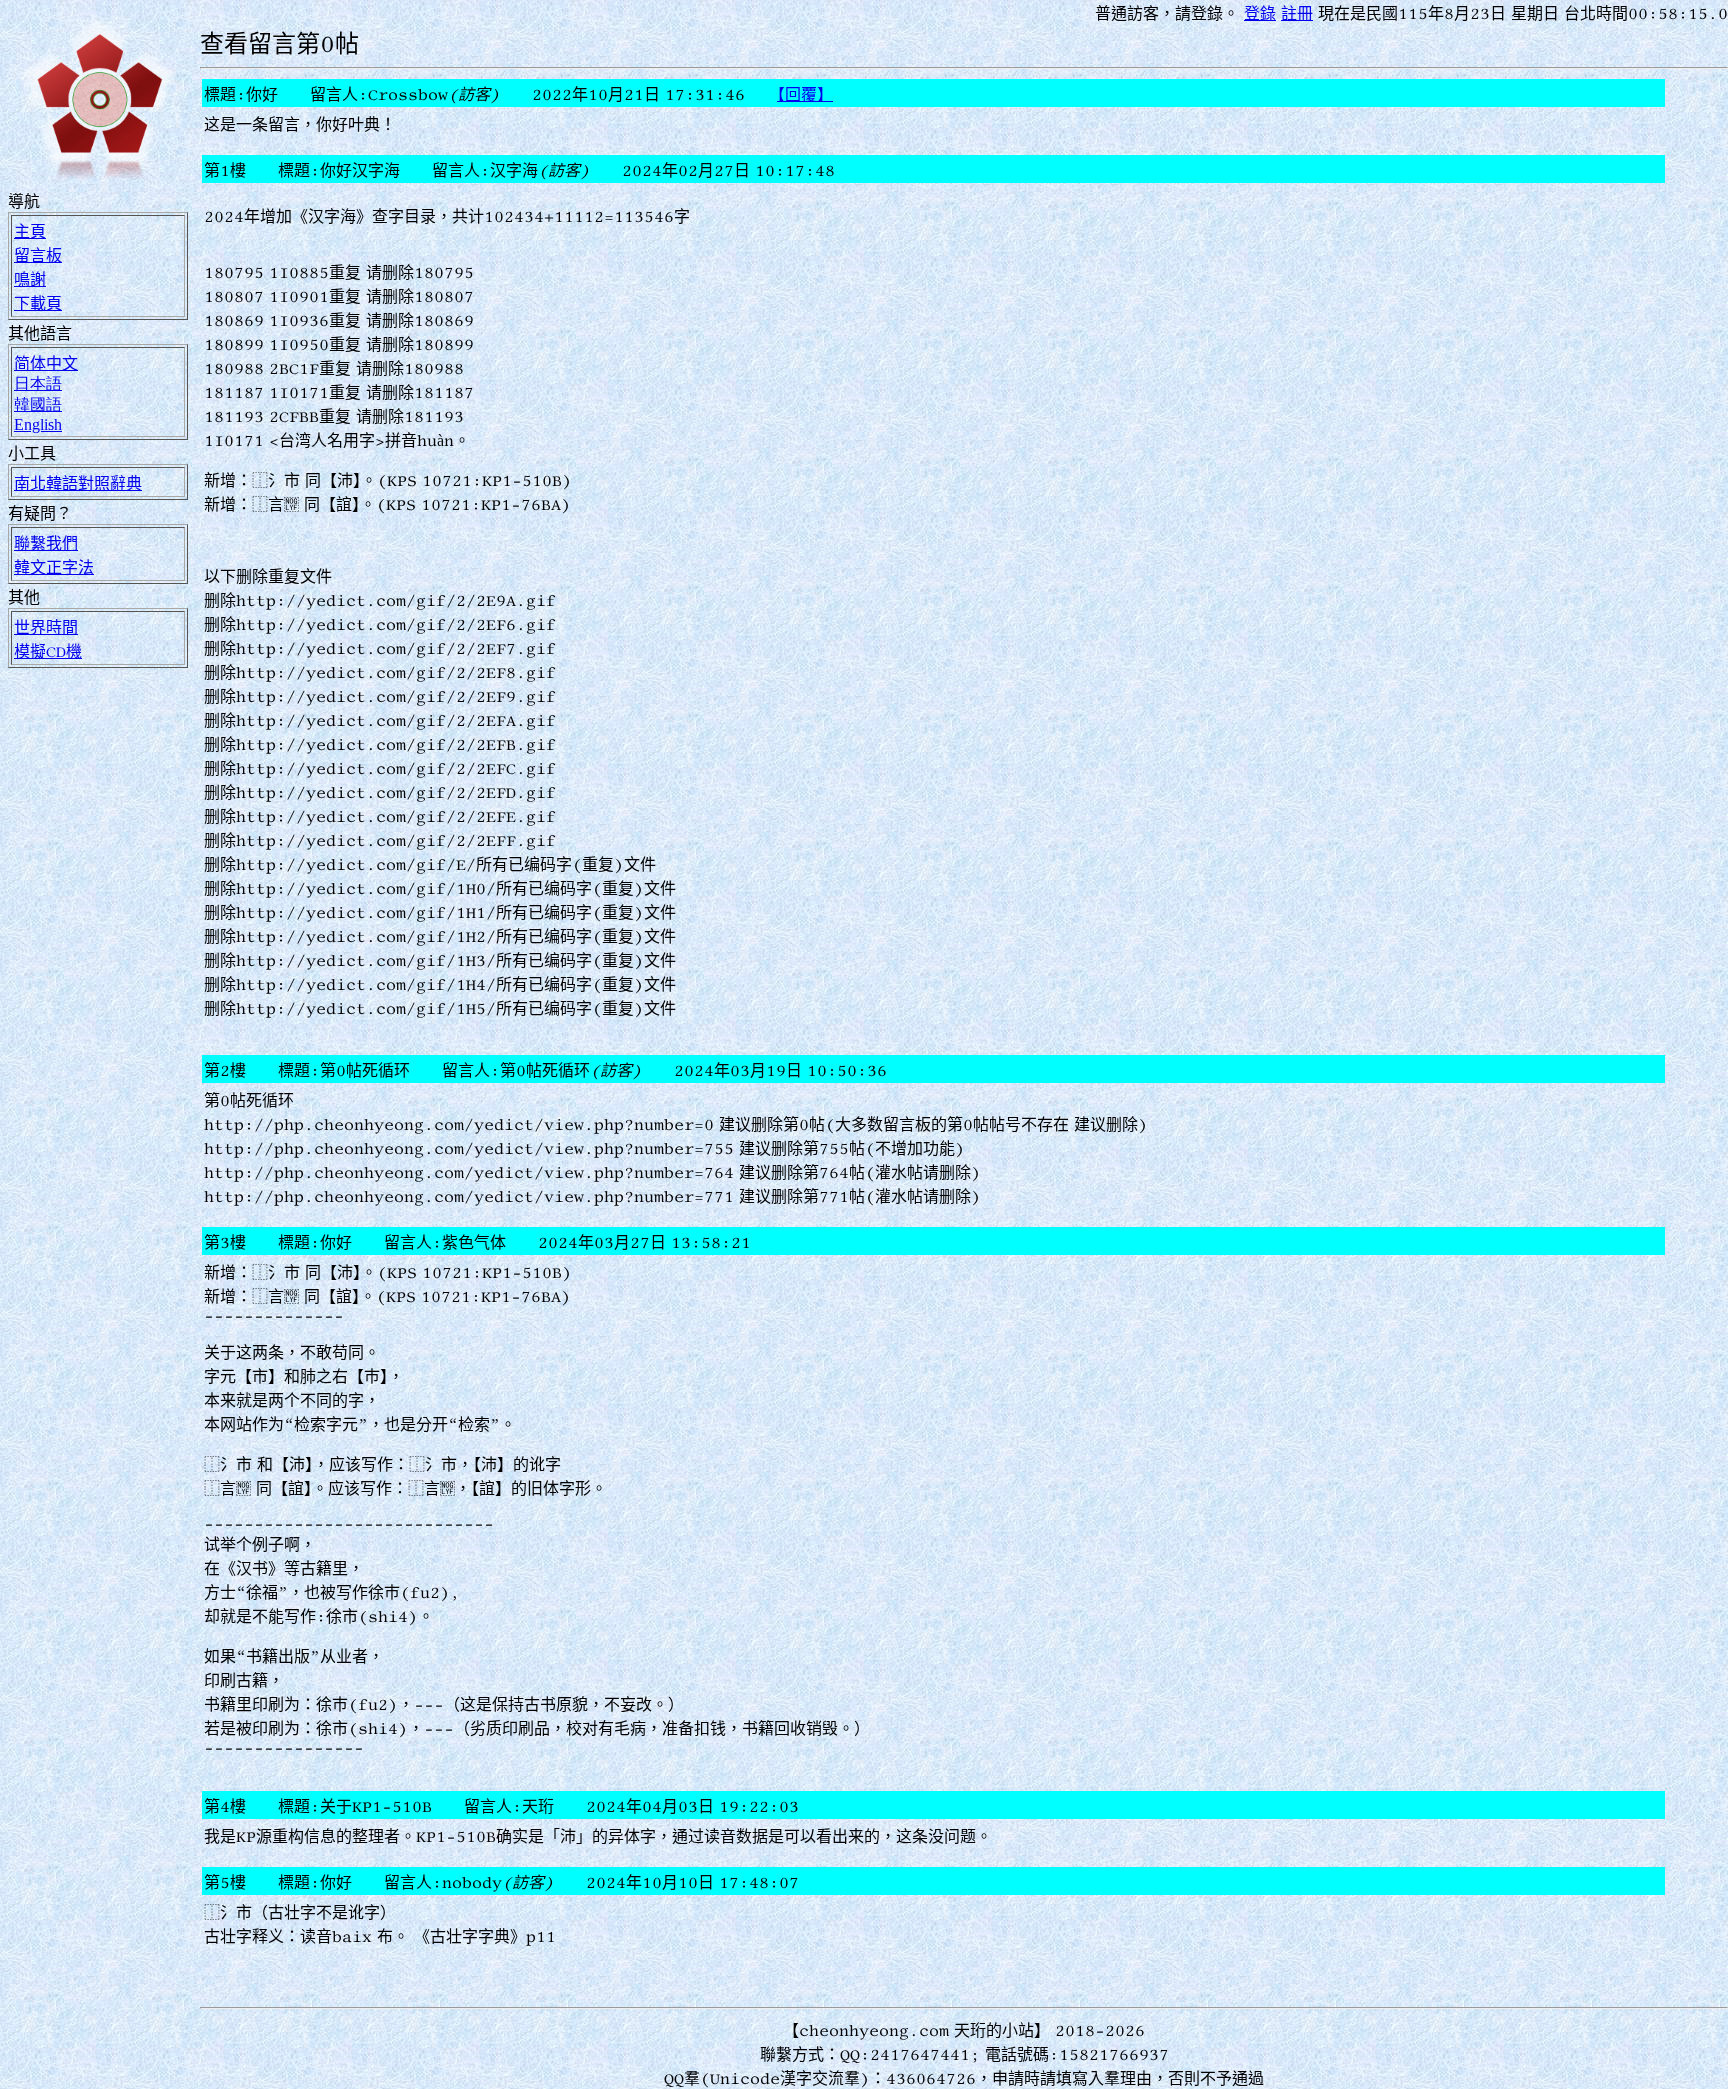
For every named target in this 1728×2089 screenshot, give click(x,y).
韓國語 (38, 404)
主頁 (30, 231)
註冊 (1297, 13)
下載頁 (38, 303)
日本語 (38, 383)
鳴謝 (30, 279)
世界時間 (46, 627)
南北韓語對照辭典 (78, 483)
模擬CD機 (48, 651)
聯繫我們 (46, 543)
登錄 (1260, 13)
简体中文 (46, 363)
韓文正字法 (54, 567)
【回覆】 (805, 94)
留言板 (38, 255)
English (38, 424)
